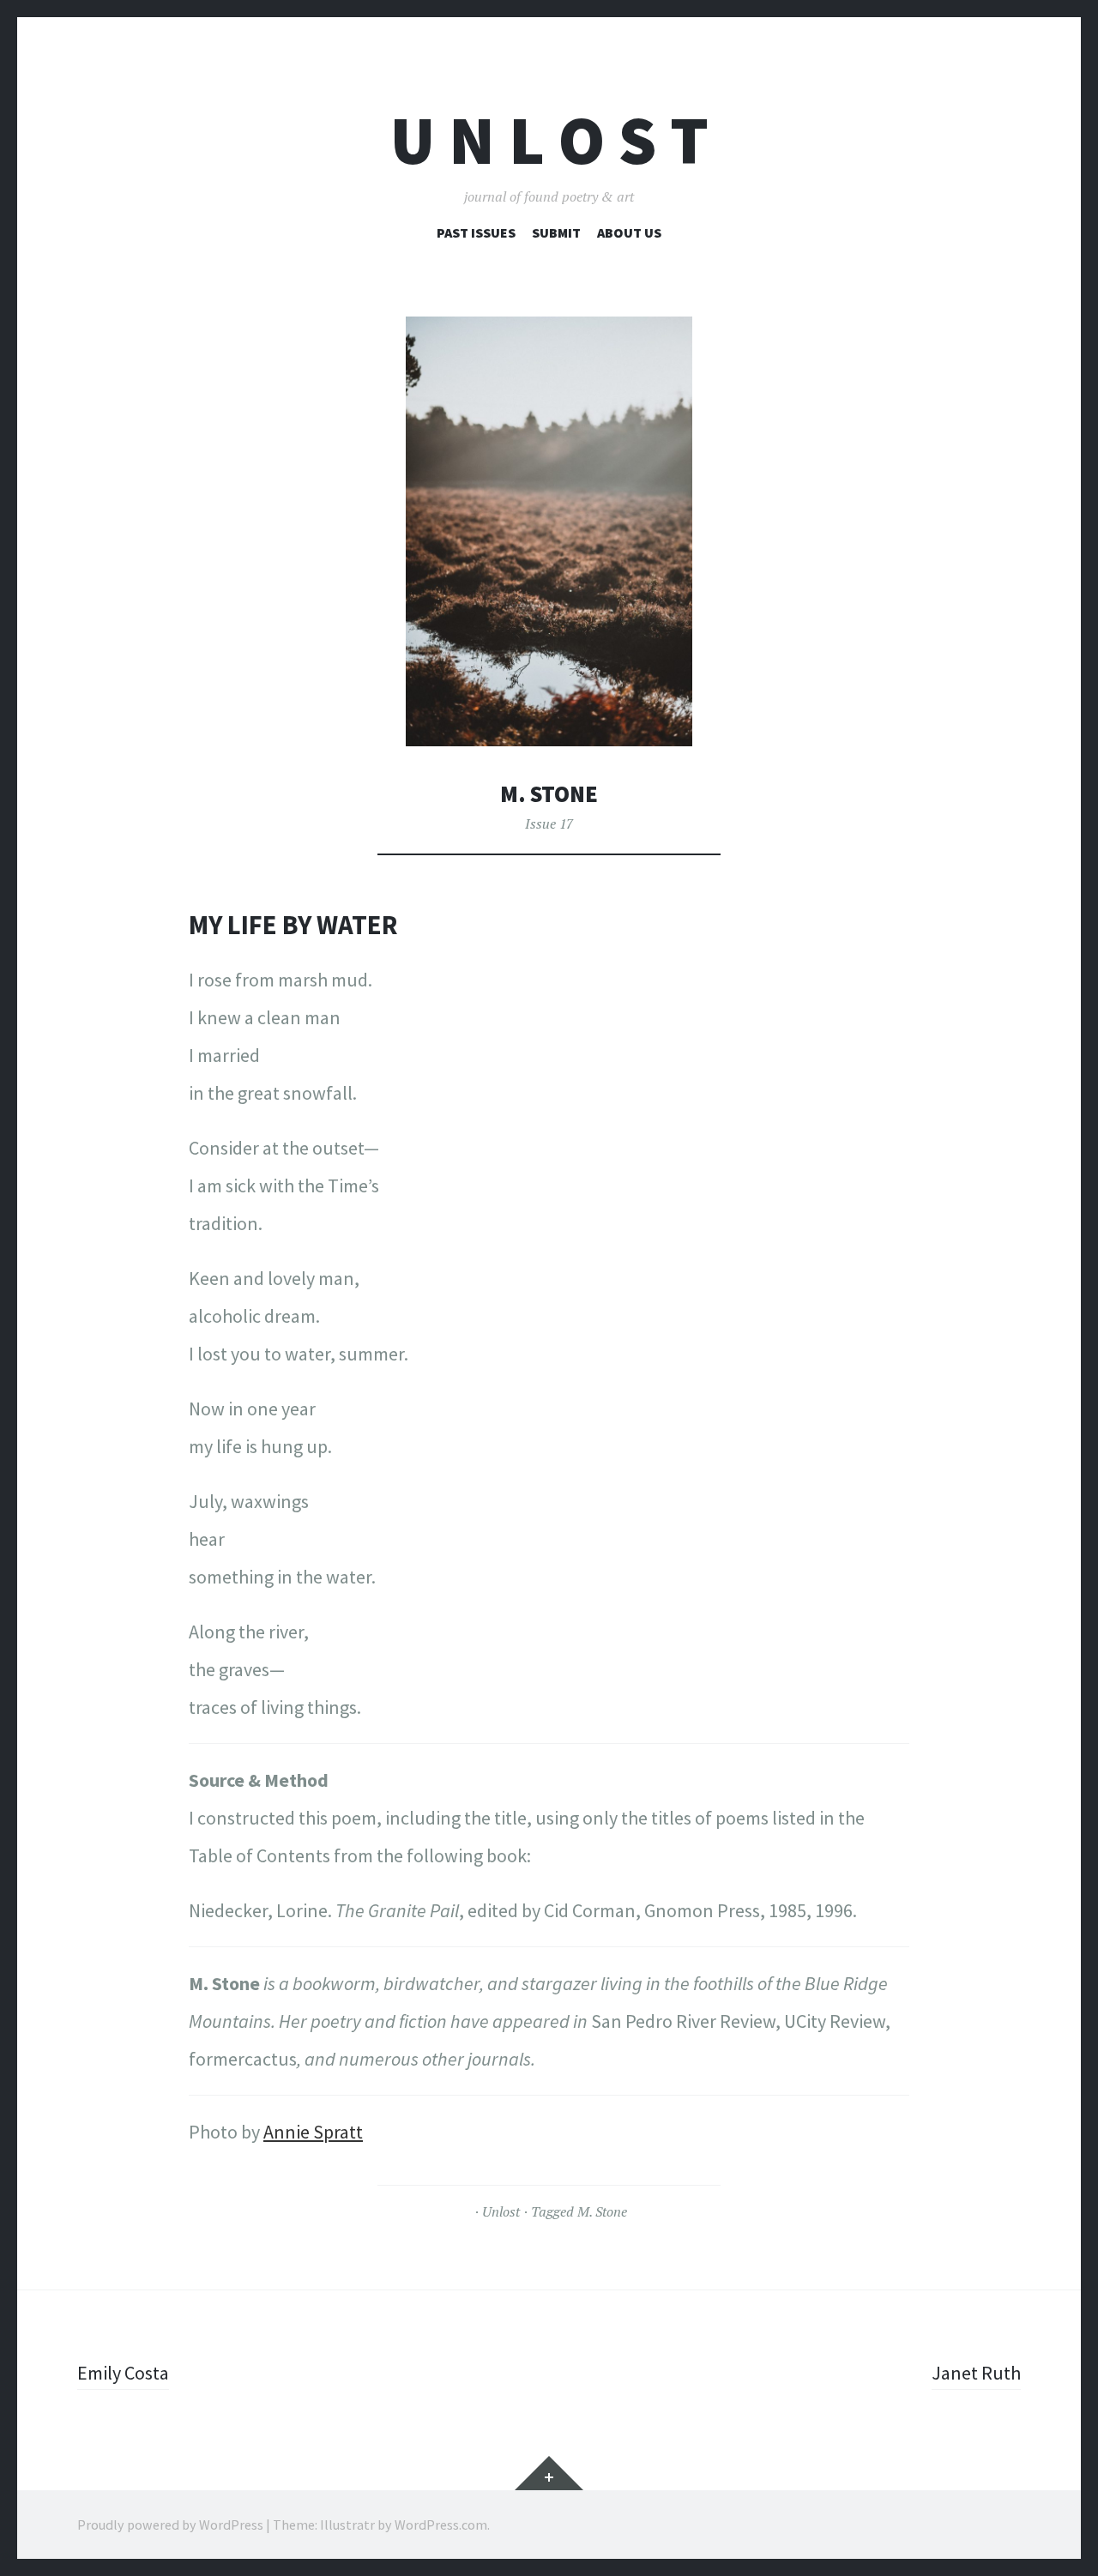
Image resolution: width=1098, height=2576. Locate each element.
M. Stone (602, 2211)
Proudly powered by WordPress (170, 2525)
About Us (629, 232)
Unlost (501, 2211)
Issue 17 (549, 823)
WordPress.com (441, 2525)
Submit (556, 232)
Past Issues (476, 232)
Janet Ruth (976, 2373)
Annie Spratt (313, 2132)
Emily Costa (123, 2373)
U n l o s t (549, 140)
